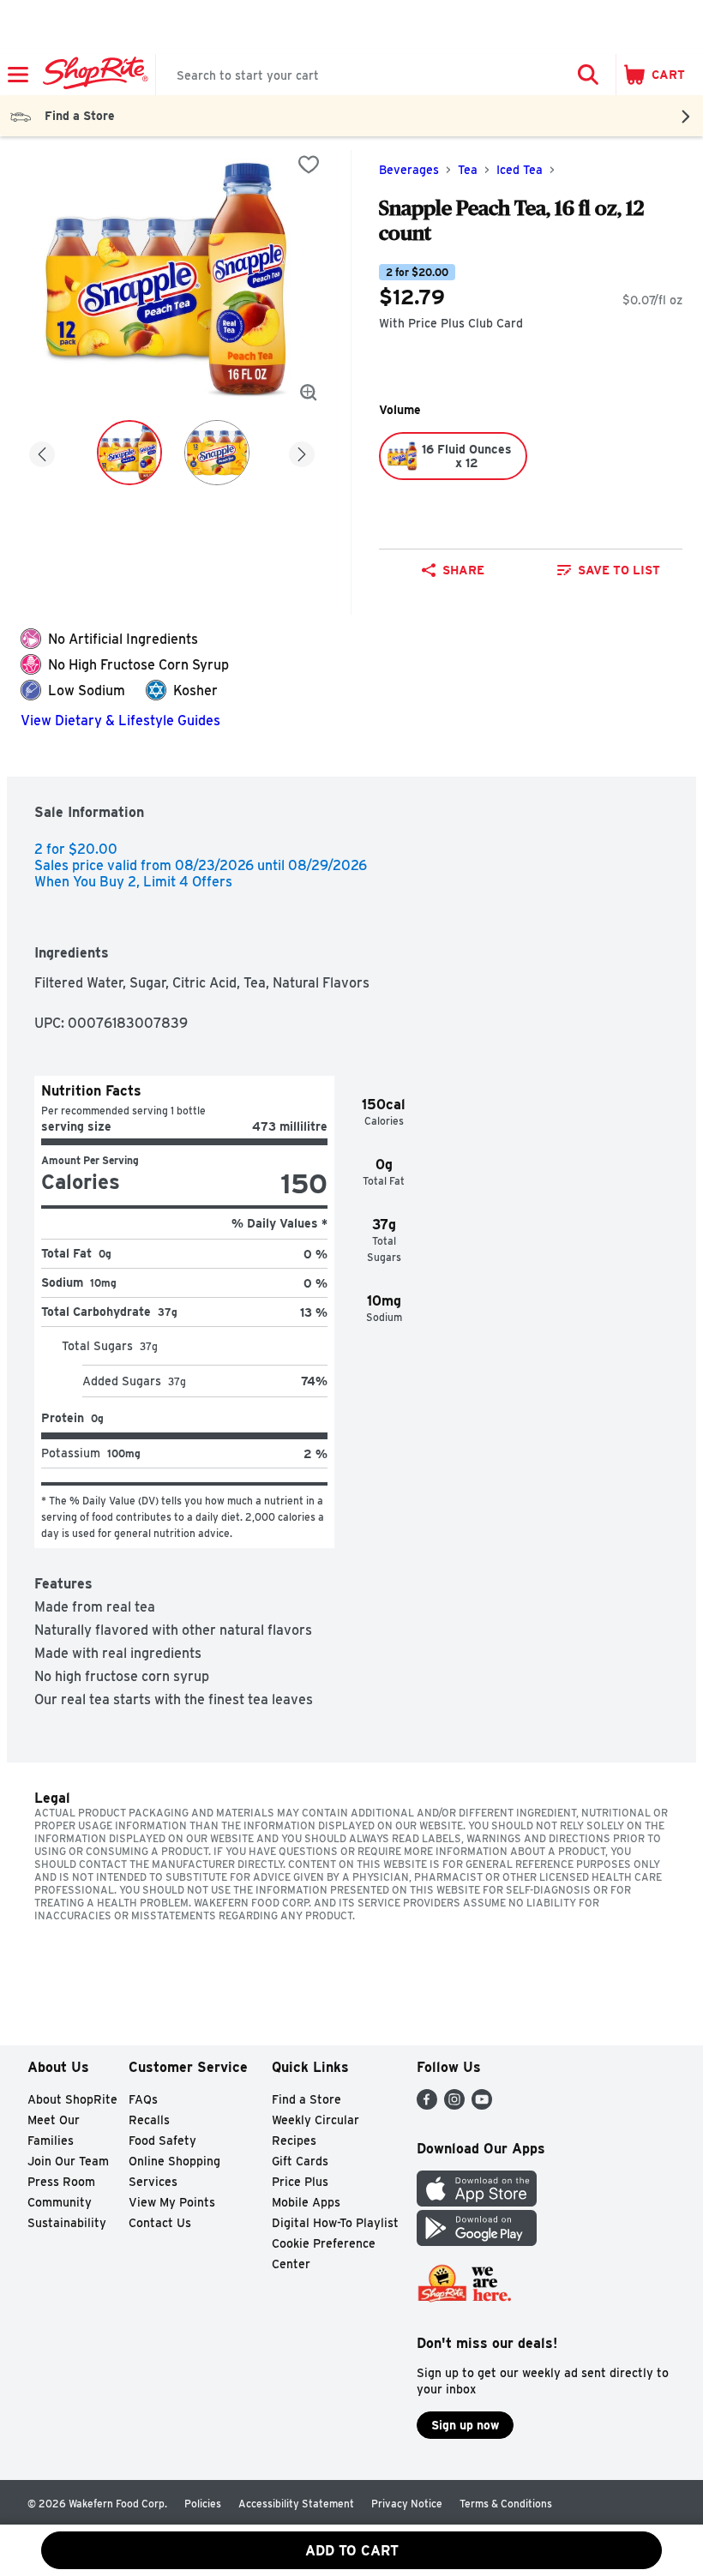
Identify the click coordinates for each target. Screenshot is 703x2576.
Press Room (61, 2182)
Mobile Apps (306, 2202)
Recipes (294, 2141)
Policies (203, 2504)
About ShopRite (72, 2099)
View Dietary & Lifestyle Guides (120, 721)
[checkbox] (309, 165)
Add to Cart (352, 2551)
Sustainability (67, 2223)
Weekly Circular (315, 2120)
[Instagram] (454, 2105)
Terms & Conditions (506, 2504)
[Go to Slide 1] (129, 453)
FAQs (143, 2099)
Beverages (409, 170)
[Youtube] (482, 2105)
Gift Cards (300, 2161)
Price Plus (300, 2182)
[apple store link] (477, 2202)
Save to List (619, 570)
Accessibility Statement (296, 2504)
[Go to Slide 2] (217, 453)
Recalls (149, 2120)
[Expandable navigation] (18, 75)
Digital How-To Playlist (335, 2223)
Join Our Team (68, 2161)
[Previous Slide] (42, 451)
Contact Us (160, 2223)
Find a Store (306, 2099)
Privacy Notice (407, 2504)
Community (60, 2202)
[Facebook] (427, 2105)
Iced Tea (520, 170)
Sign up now (465, 2425)
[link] (608, 570)
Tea (468, 170)
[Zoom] (309, 393)
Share (463, 570)
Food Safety (162, 2141)
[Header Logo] (92, 75)
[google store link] (477, 2241)
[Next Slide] (302, 451)
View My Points (172, 2202)
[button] (588, 75)
